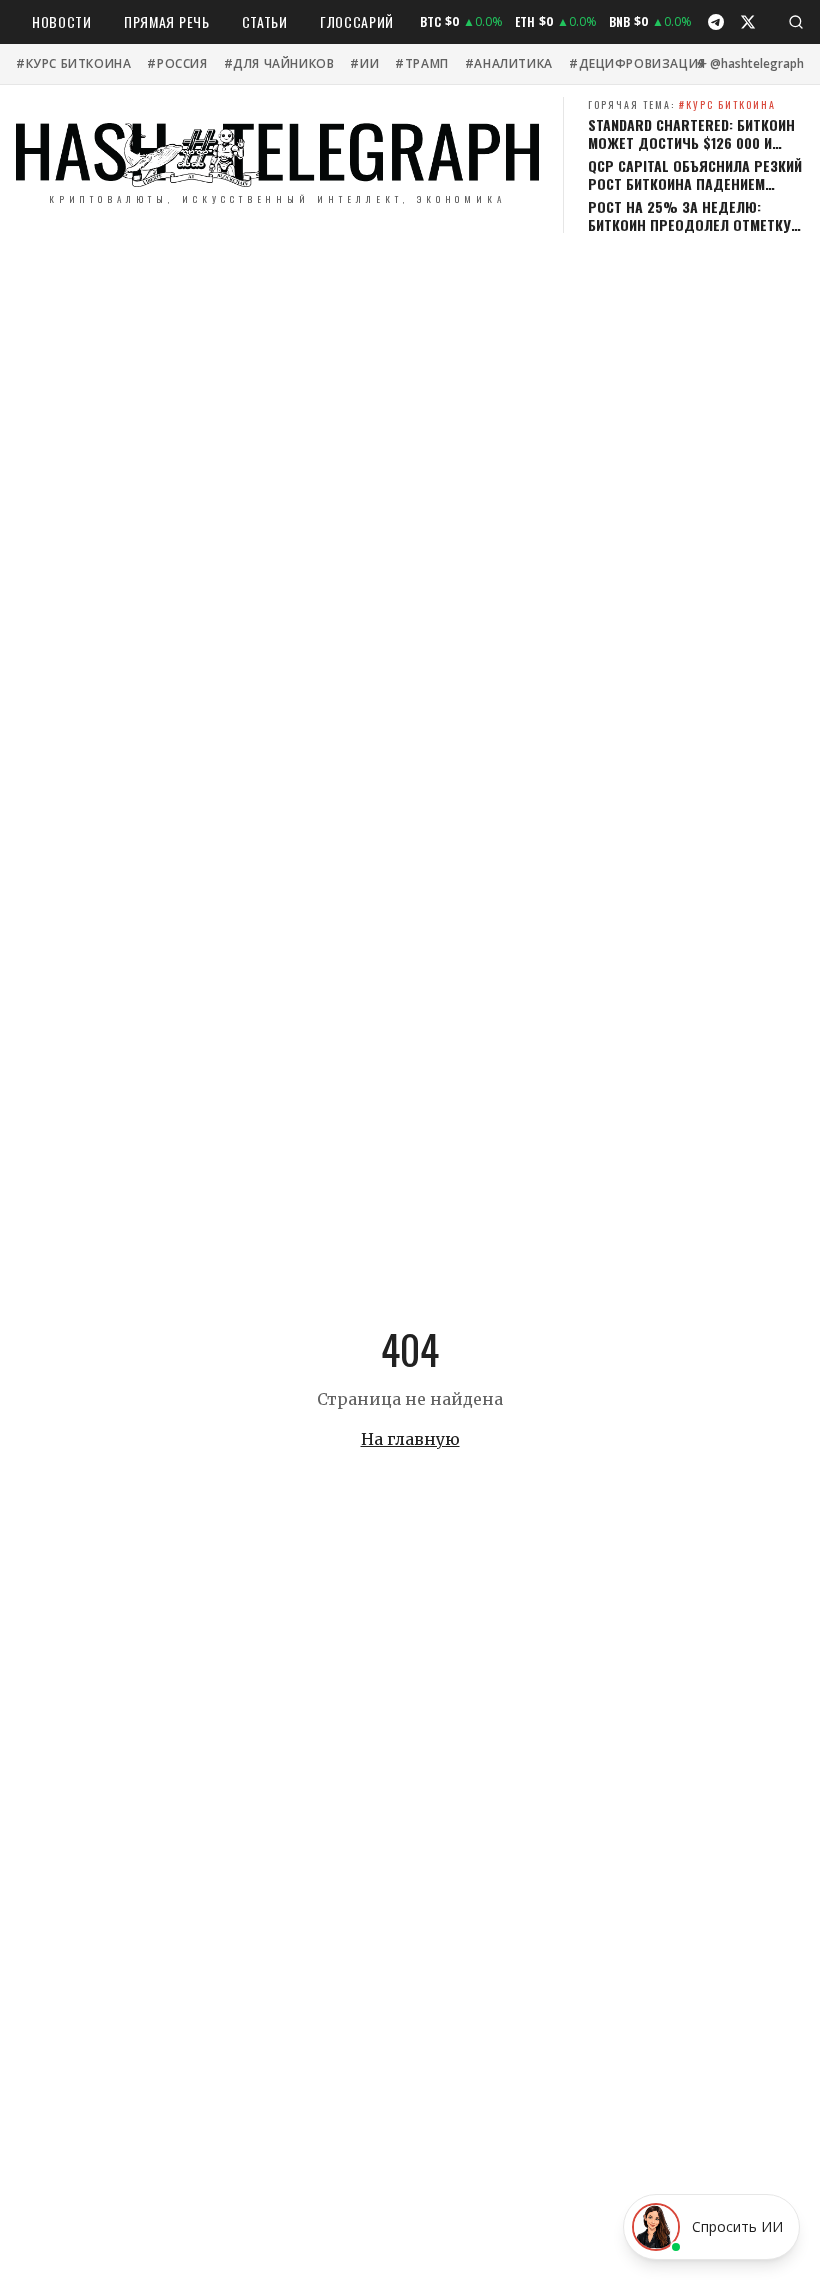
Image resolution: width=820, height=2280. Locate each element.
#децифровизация (637, 64)
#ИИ (364, 64)
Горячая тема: (682, 104)
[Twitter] (748, 22)
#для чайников (279, 64)
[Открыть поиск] (796, 22)
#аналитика (509, 64)
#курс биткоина (73, 64)
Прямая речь (167, 21)
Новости (62, 21)
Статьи (265, 21)
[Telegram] (716, 22)
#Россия (177, 64)
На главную (410, 1439)
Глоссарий (357, 21)
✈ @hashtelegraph (750, 64)
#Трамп (422, 64)
